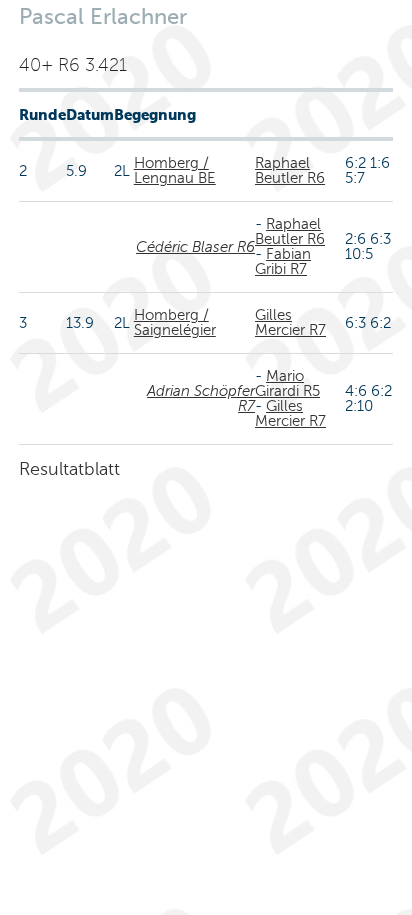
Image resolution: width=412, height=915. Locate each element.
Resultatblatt (69, 469)
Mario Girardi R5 (287, 383)
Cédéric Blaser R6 (195, 247)
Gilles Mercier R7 (290, 322)
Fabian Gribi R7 (283, 261)
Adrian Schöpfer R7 (201, 398)
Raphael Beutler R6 (290, 170)
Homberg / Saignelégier (175, 322)
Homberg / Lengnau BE (175, 170)
